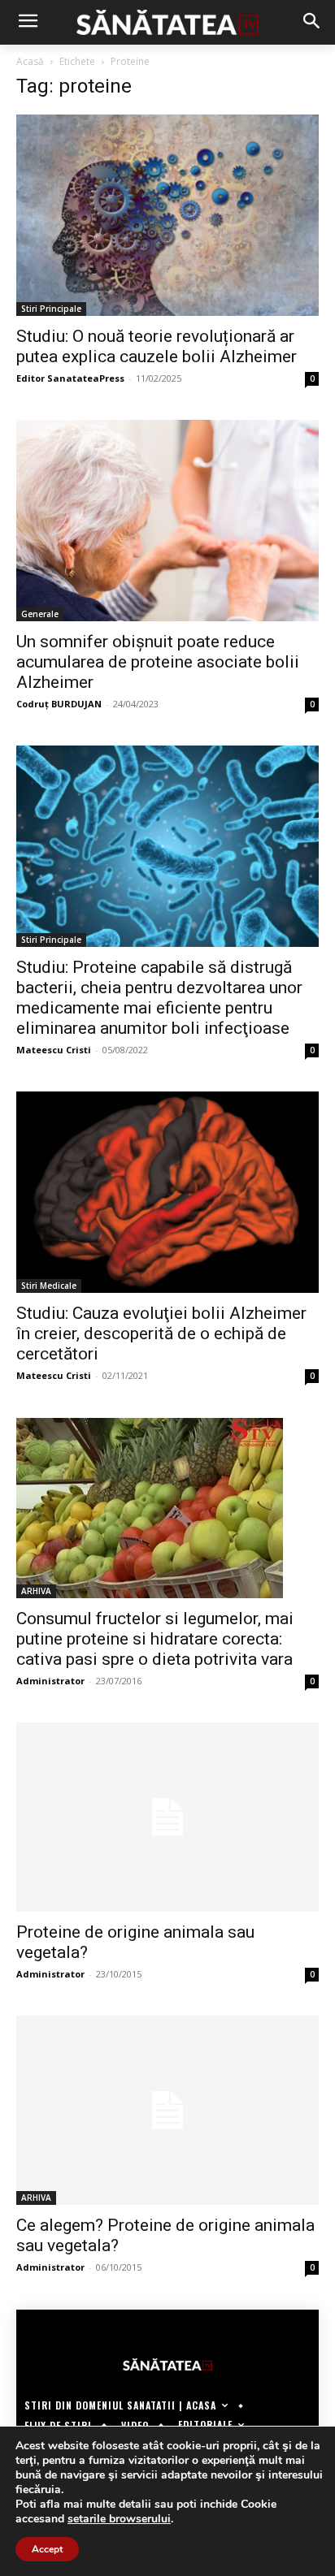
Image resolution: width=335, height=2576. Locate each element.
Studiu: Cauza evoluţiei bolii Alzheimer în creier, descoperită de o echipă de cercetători (161, 1333)
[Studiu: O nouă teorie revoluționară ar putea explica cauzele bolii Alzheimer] (167, 215)
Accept (47, 2549)
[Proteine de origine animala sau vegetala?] (167, 1817)
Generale (40, 614)
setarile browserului (119, 2519)
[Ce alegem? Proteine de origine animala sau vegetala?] (167, 2110)
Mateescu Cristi (54, 1050)
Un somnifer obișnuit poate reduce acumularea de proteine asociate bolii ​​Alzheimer (160, 662)
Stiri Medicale (49, 1286)
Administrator (50, 1681)
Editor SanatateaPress (70, 378)
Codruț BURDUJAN (59, 704)
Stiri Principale (51, 309)
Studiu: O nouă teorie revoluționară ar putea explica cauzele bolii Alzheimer (157, 346)
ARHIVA (36, 1591)
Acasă (30, 61)
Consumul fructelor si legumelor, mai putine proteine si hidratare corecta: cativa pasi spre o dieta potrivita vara (155, 1639)
